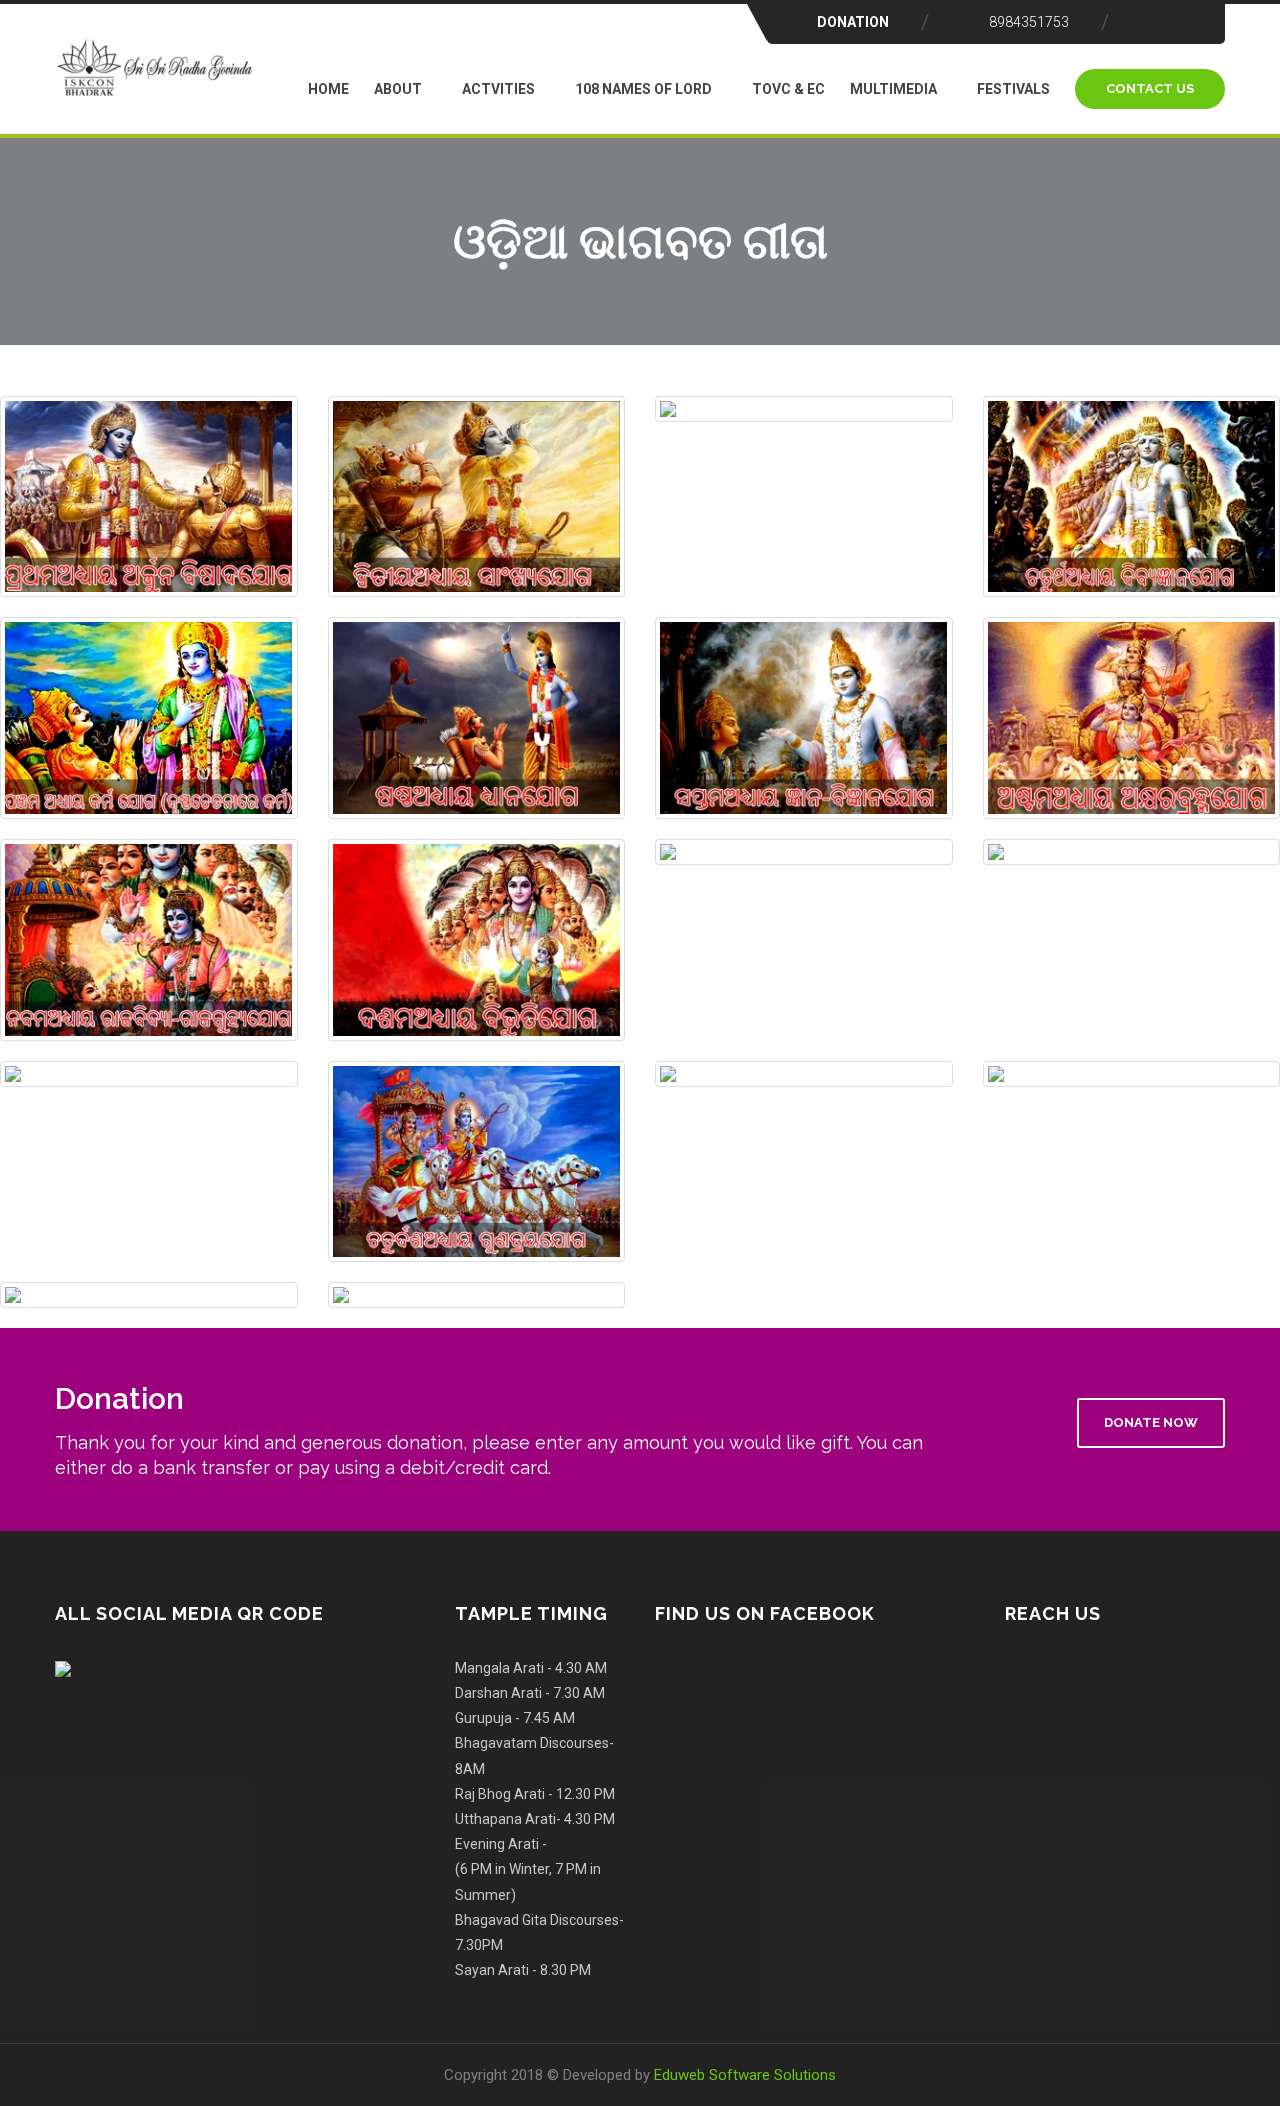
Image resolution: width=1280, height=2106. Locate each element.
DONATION (853, 22)
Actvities (498, 89)
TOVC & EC (788, 89)
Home (328, 89)
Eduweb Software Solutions (745, 2075)
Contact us (1150, 88)
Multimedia (893, 89)
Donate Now (1151, 1422)
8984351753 (1029, 22)
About (398, 89)
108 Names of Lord (643, 89)
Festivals (1013, 89)
